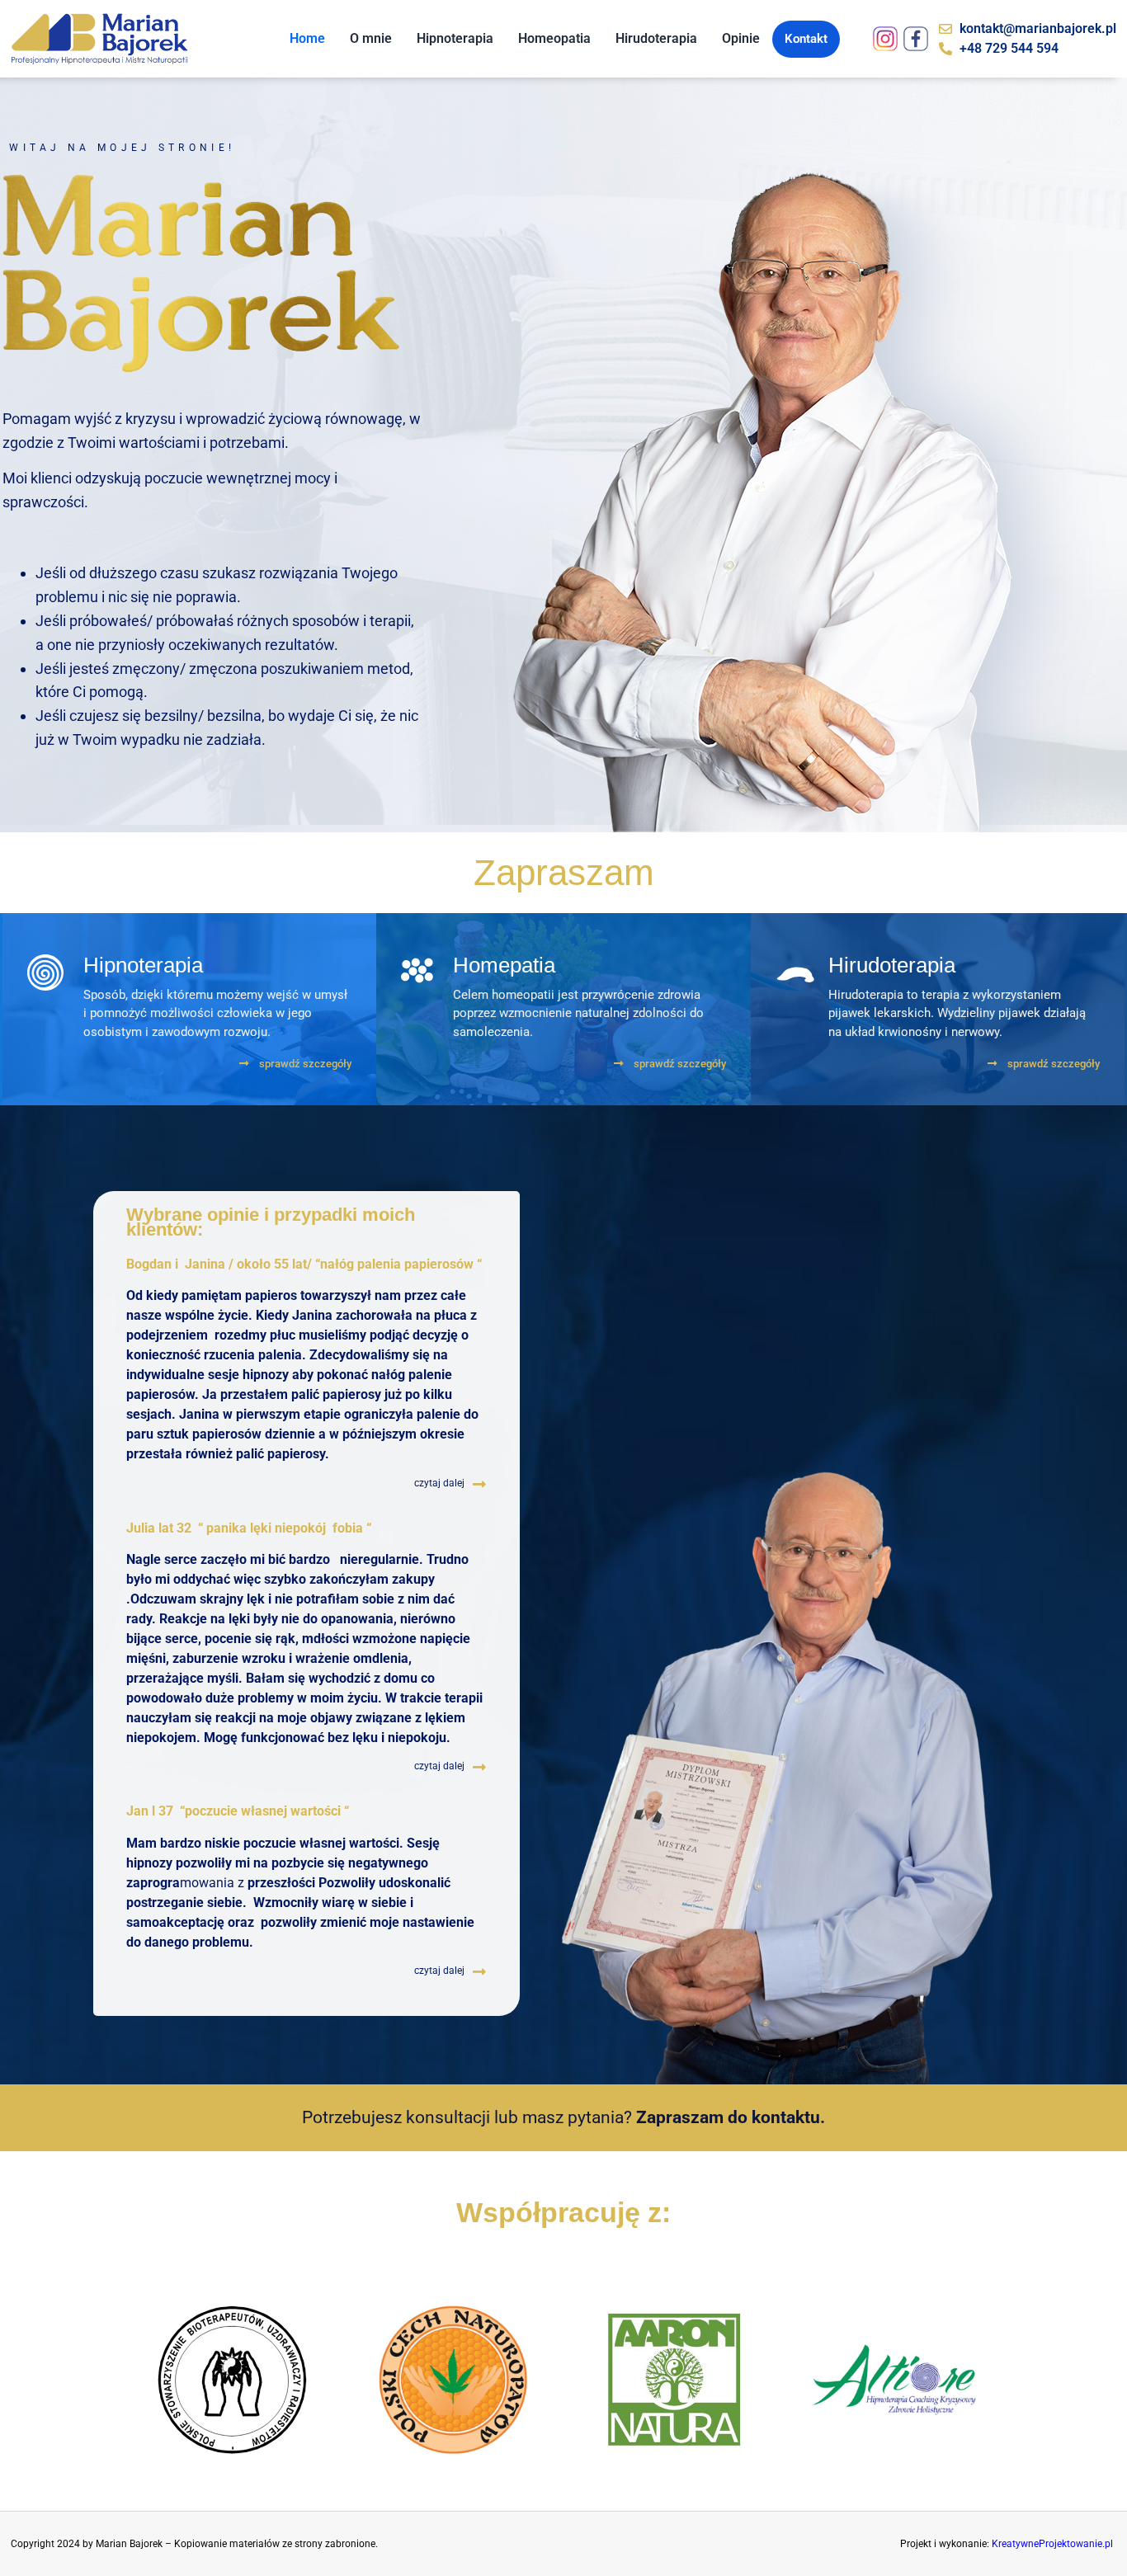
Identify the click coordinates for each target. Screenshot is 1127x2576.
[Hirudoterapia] (796, 975)
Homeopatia (554, 38)
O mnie (371, 38)
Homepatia (504, 965)
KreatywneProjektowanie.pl (1052, 2544)
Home (307, 38)
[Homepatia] (417, 970)
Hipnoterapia (455, 38)
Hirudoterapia (656, 38)
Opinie (741, 38)
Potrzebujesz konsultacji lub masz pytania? (563, 2117)
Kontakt (806, 39)
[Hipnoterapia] (45, 972)
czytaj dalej (439, 1483)
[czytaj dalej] (479, 1484)
